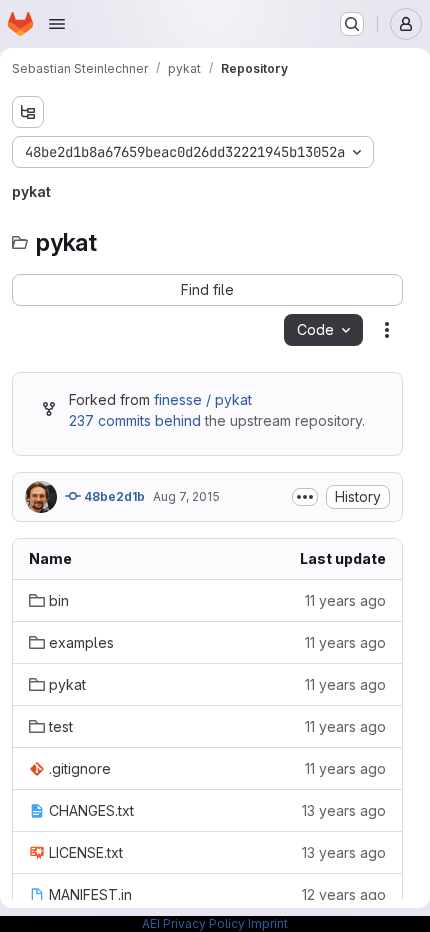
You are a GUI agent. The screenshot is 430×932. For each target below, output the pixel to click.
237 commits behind (135, 420)
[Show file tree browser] (28, 112)
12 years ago (344, 894)
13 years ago (344, 810)
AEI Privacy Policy (193, 923)
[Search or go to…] (352, 24)
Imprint (268, 923)
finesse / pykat (203, 399)
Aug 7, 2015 (186, 496)
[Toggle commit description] (305, 497)
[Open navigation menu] (57, 24)
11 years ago (345, 600)
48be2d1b (113, 496)
